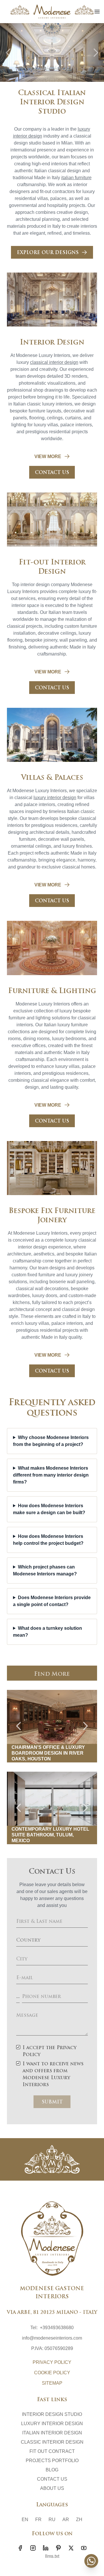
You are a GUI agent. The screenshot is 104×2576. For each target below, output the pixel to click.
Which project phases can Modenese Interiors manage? (45, 1570)
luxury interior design (55, 798)
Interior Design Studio (52, 2414)
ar (66, 2519)
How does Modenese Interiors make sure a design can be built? (49, 1509)
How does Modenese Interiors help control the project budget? (48, 1540)
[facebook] (20, 2548)
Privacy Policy (52, 2362)
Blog (52, 2470)
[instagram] (33, 2548)
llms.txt (52, 2556)
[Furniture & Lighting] (52, 948)
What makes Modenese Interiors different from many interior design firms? (51, 1475)
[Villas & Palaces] (52, 735)
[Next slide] (96, 53)
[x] (71, 2548)
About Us (52, 2488)
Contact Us (52, 2479)
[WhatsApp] (91, 2561)
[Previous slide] (8, 53)
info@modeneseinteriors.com (52, 2338)
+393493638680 (57, 2328)
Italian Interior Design (52, 2433)
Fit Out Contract (52, 2451)
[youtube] (84, 2548)
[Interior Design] (52, 300)
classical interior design (54, 362)
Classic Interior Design (52, 2442)
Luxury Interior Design (52, 2424)
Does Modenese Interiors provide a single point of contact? (52, 1601)
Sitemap (52, 2383)
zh (79, 2519)
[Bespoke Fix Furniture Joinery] (52, 1168)
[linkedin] (46, 2548)
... (18, 1997)
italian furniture (76, 178)
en (25, 2519)
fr (38, 2519)
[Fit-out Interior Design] (52, 520)
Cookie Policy (52, 2373)
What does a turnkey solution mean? (48, 1632)
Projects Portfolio (52, 2461)
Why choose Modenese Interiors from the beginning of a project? (51, 1441)
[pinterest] (58, 2548)
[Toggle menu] (97, 12)
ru (52, 2519)
